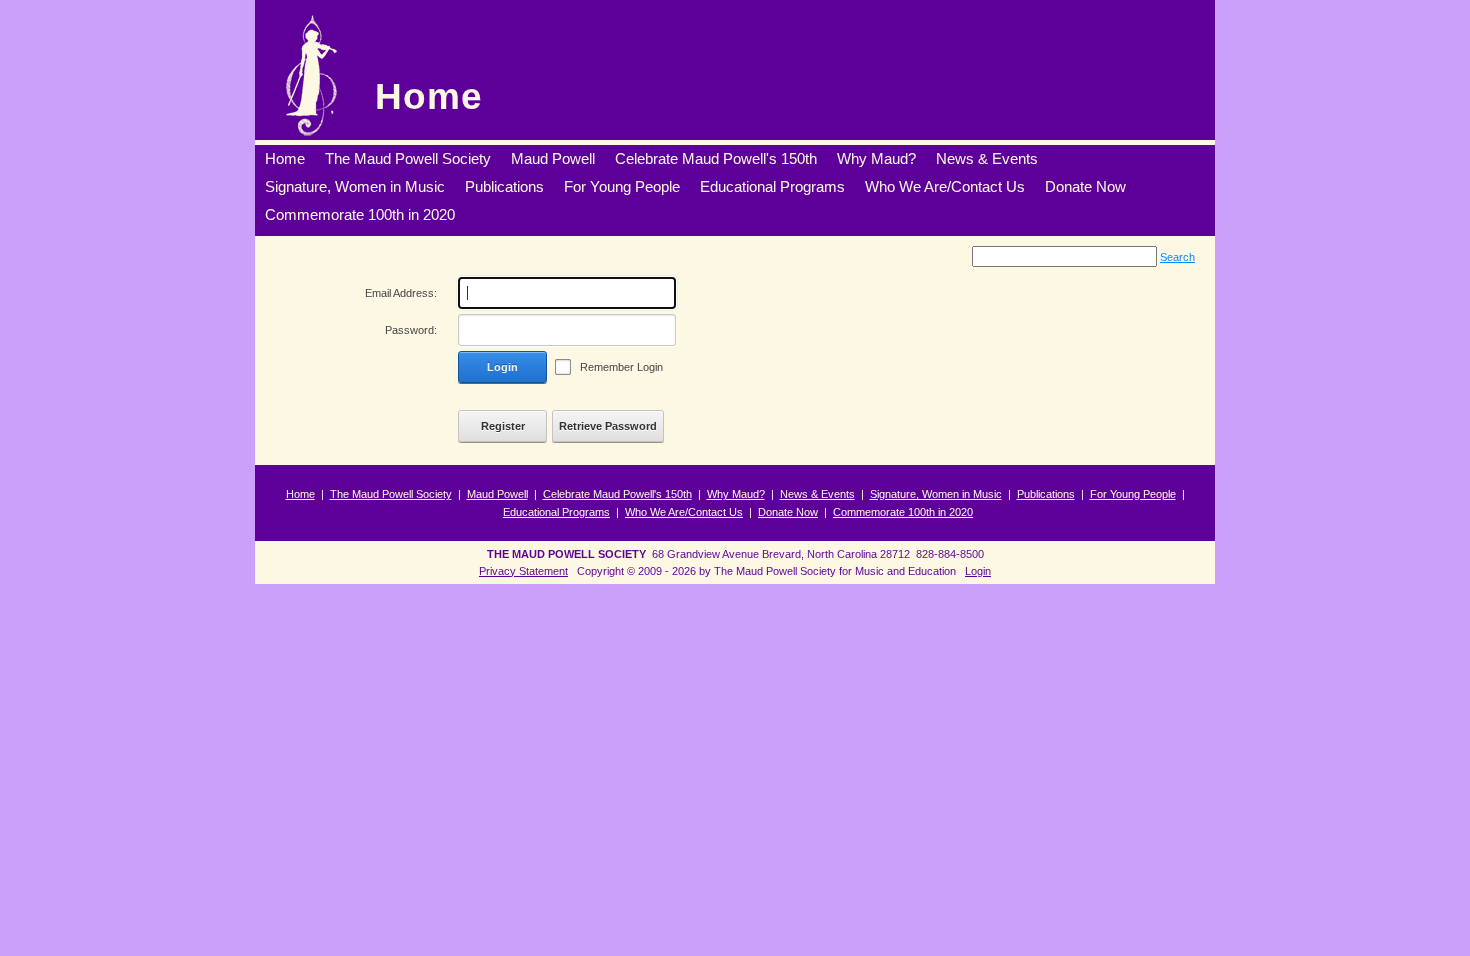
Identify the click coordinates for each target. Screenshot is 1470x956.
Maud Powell (497, 494)
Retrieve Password (608, 426)
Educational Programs (556, 512)
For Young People (1133, 494)
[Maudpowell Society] (310, 75)
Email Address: (401, 293)
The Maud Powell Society (391, 494)
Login (502, 367)
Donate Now (788, 512)
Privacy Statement (523, 571)
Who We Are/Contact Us (684, 512)
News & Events (817, 494)
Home (429, 96)
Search (1177, 257)
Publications (1046, 494)
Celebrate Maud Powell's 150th (617, 494)
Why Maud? (736, 494)
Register (503, 426)
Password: (411, 330)
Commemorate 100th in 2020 (903, 512)
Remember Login (621, 367)
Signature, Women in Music (936, 494)
